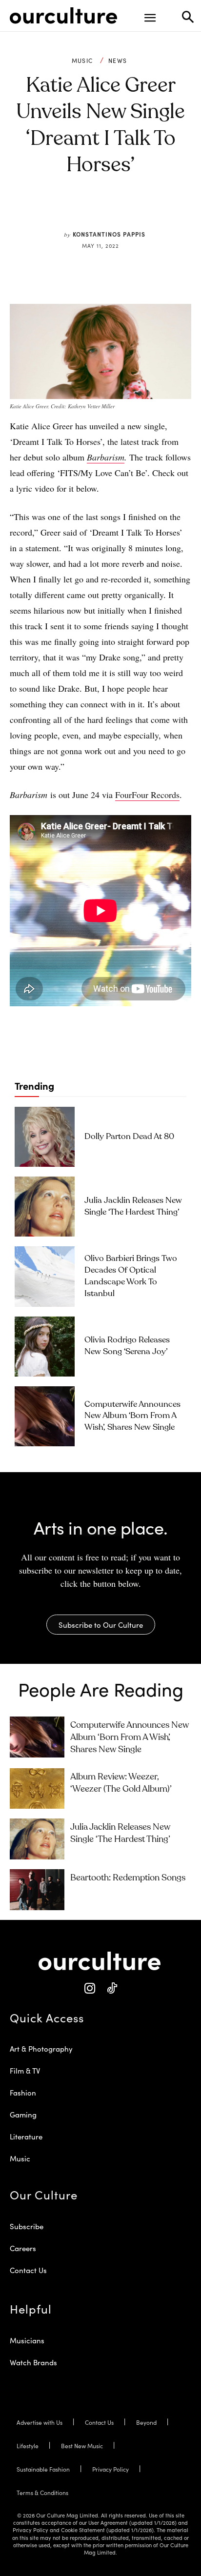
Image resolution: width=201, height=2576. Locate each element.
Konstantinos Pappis (109, 234)
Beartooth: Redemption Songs (128, 1878)
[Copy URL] (138, 211)
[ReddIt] (116, 211)
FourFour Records (147, 795)
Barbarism (106, 457)
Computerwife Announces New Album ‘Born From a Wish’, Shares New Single (132, 1416)
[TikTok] (111, 1988)
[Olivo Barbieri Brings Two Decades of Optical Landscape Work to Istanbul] (45, 1276)
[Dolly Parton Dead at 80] (45, 1137)
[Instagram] (90, 1988)
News (118, 60)
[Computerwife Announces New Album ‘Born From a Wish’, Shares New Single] (45, 1416)
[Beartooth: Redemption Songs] (37, 1890)
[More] (161, 211)
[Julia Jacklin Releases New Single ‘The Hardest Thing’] (45, 1207)
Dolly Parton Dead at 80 (129, 1137)
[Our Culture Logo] (63, 16)
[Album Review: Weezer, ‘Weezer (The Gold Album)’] (37, 1789)
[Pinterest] (93, 211)
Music (82, 60)
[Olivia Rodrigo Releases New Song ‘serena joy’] (45, 1347)
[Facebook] (71, 211)
